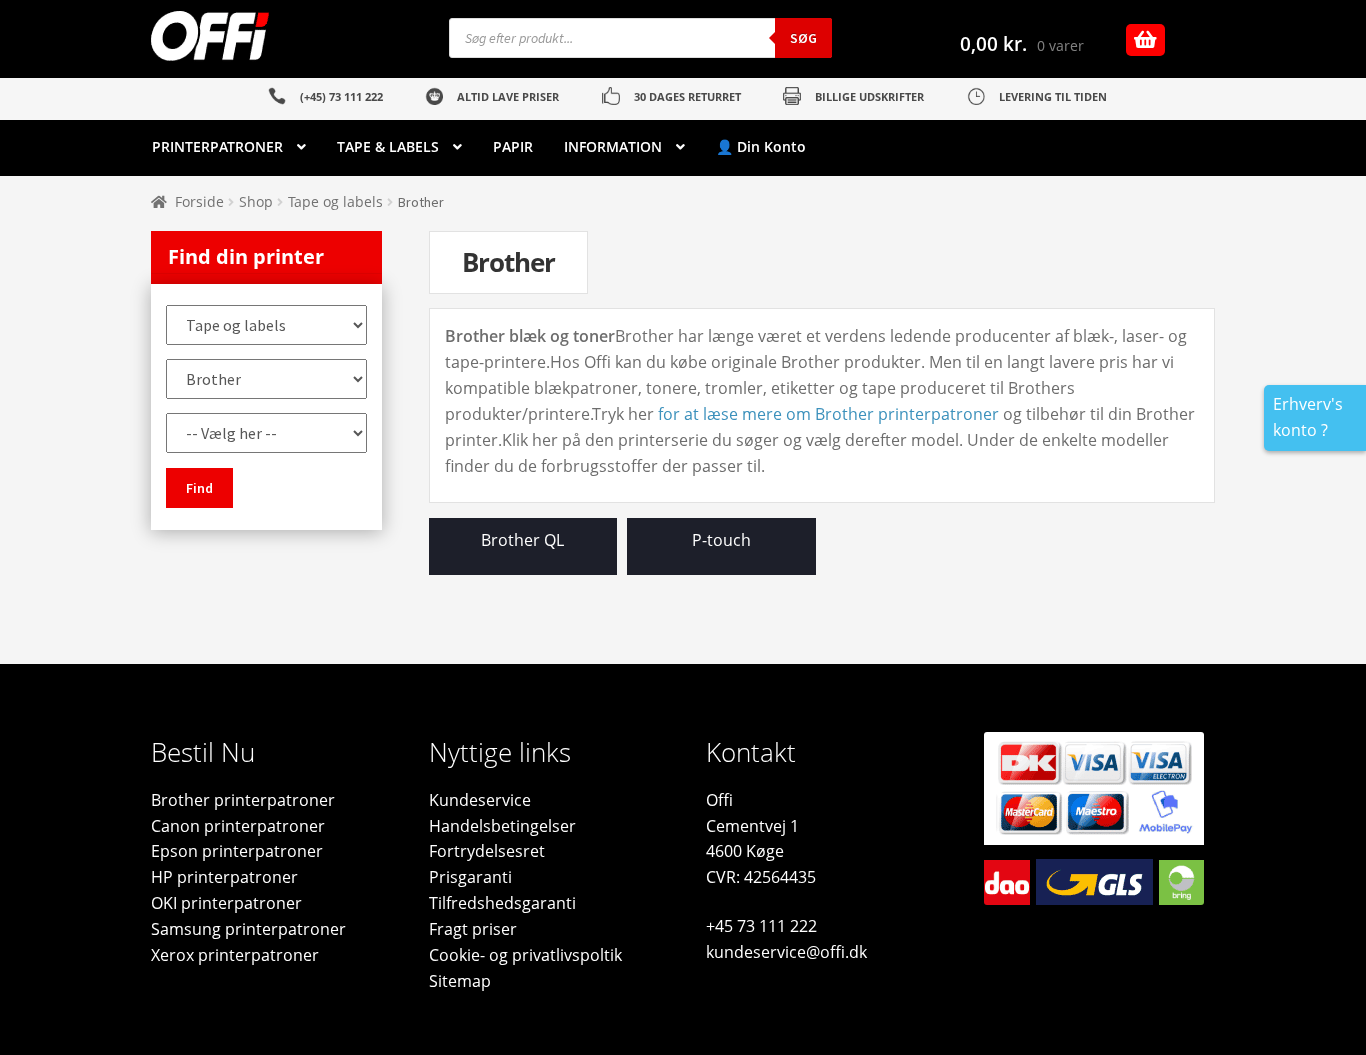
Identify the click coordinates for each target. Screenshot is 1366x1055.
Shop (256, 201)
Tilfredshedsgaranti (502, 903)
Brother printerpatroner (243, 800)
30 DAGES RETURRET (687, 96)
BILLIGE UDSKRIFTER (869, 96)
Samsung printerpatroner (248, 929)
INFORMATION (613, 146)
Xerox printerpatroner (235, 955)
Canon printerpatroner (238, 826)
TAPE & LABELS (388, 146)
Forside (199, 201)
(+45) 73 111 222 (341, 96)
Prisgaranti (470, 877)
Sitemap (460, 981)
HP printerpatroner (224, 877)
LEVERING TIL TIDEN (1053, 96)
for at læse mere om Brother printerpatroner (828, 414)
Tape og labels (335, 201)
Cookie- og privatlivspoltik (525, 955)
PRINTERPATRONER (217, 146)
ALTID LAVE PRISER (508, 96)
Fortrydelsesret (487, 851)
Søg (803, 38)
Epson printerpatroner (237, 851)
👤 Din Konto (761, 146)
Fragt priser (473, 929)
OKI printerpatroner (226, 903)
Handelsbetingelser (502, 826)
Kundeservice (480, 800)
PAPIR (513, 146)
